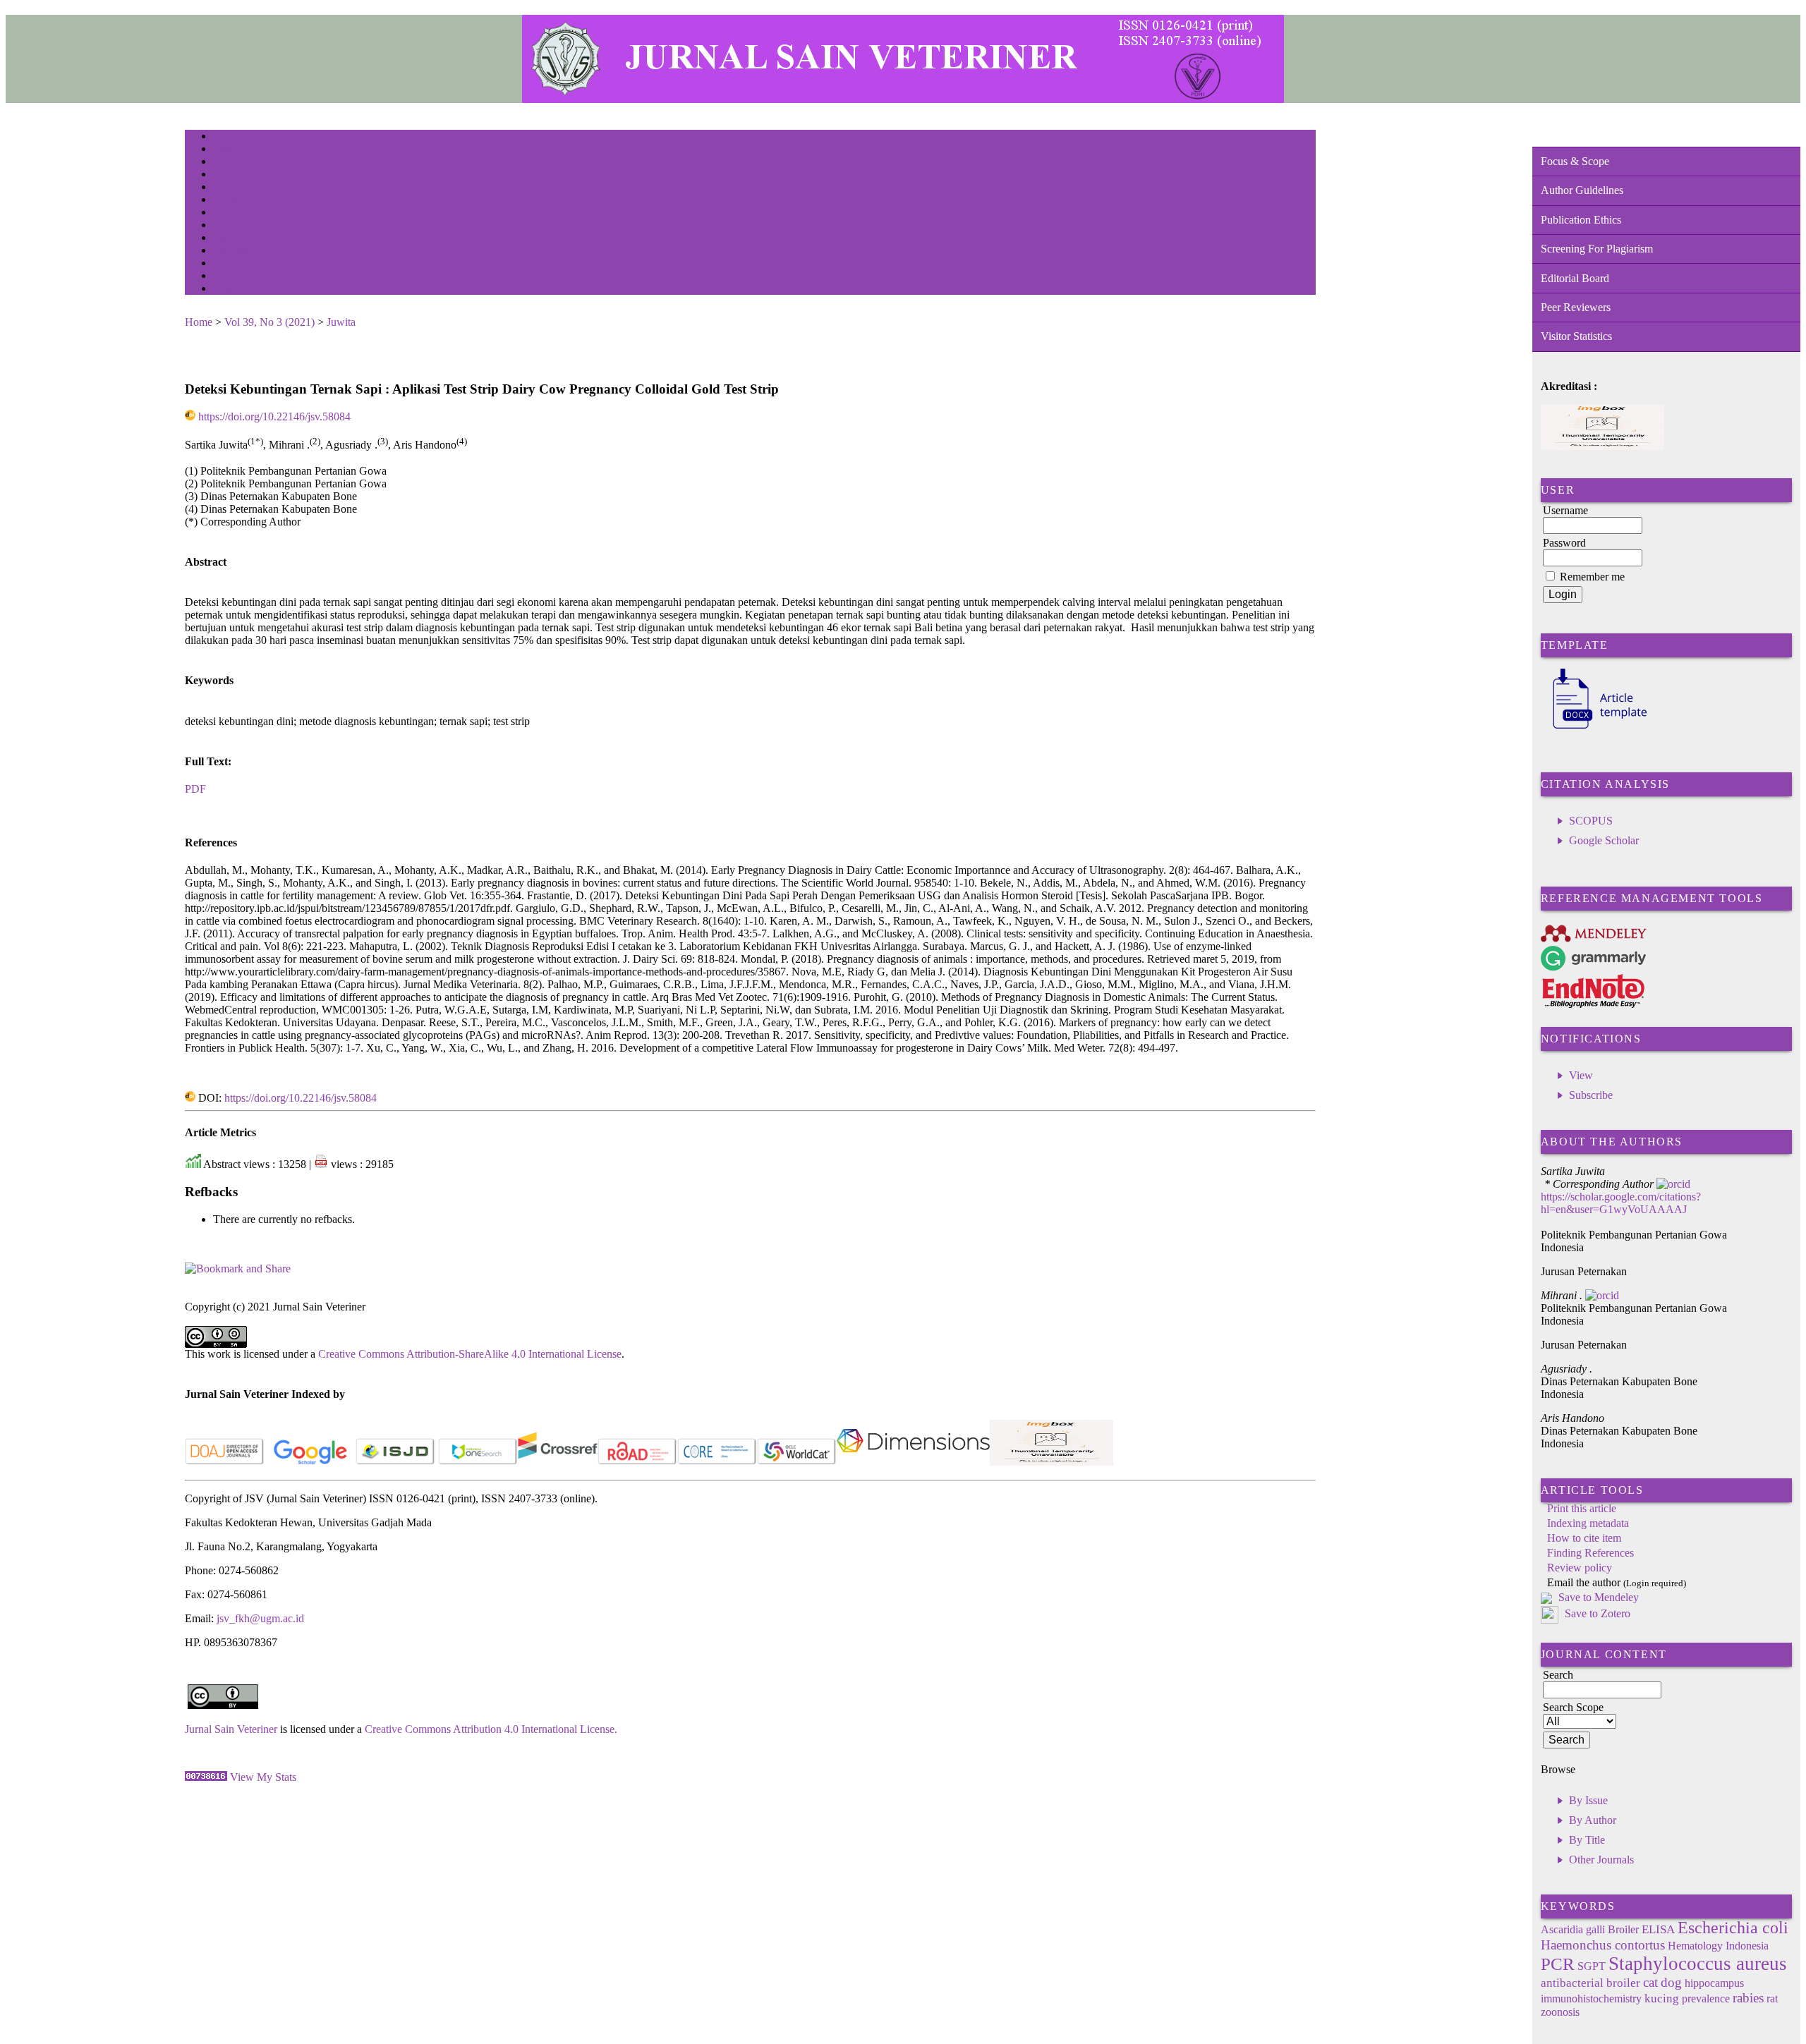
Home (222, 137)
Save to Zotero (1596, 1613)
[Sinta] (1052, 1462)
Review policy (1580, 1568)
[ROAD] (637, 1462)
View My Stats (263, 1777)
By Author (1593, 1820)
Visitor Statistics (1576, 336)
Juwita (341, 322)
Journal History (238, 264)
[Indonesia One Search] (478, 1462)
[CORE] (717, 1462)
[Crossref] (558, 1462)
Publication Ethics (1581, 220)
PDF (195, 789)
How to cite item (1584, 1538)
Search (223, 188)
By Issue (1588, 1800)
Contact (225, 290)
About (223, 150)
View (1581, 1075)
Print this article (1582, 1508)
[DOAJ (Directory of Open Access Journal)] (225, 1462)
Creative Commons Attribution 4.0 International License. (491, 1729)
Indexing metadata (1588, 1523)
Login (223, 163)
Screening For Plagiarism (1597, 249)
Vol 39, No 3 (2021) (269, 322)
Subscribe (1591, 1095)
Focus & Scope (1575, 161)
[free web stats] (206, 1777)
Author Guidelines (1582, 190)
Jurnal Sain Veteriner (231, 1729)
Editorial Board (1575, 278)
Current (225, 201)
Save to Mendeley (1599, 1597)
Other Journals (1601, 1860)
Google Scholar (1604, 840)
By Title (1587, 1840)
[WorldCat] (797, 1462)
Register (226, 175)
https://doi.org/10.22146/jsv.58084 (274, 416)
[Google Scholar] (310, 1462)
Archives (227, 213)
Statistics (228, 239)
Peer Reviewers (1576, 307)
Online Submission (244, 251)
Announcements (238, 226)
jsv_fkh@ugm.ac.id (260, 1618)
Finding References (1590, 1553)
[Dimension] (913, 1462)
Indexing (227, 277)
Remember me (1592, 577)
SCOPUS (1591, 821)
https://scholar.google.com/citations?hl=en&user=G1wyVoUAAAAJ (1621, 1203)
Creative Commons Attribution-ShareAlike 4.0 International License (470, 1354)
